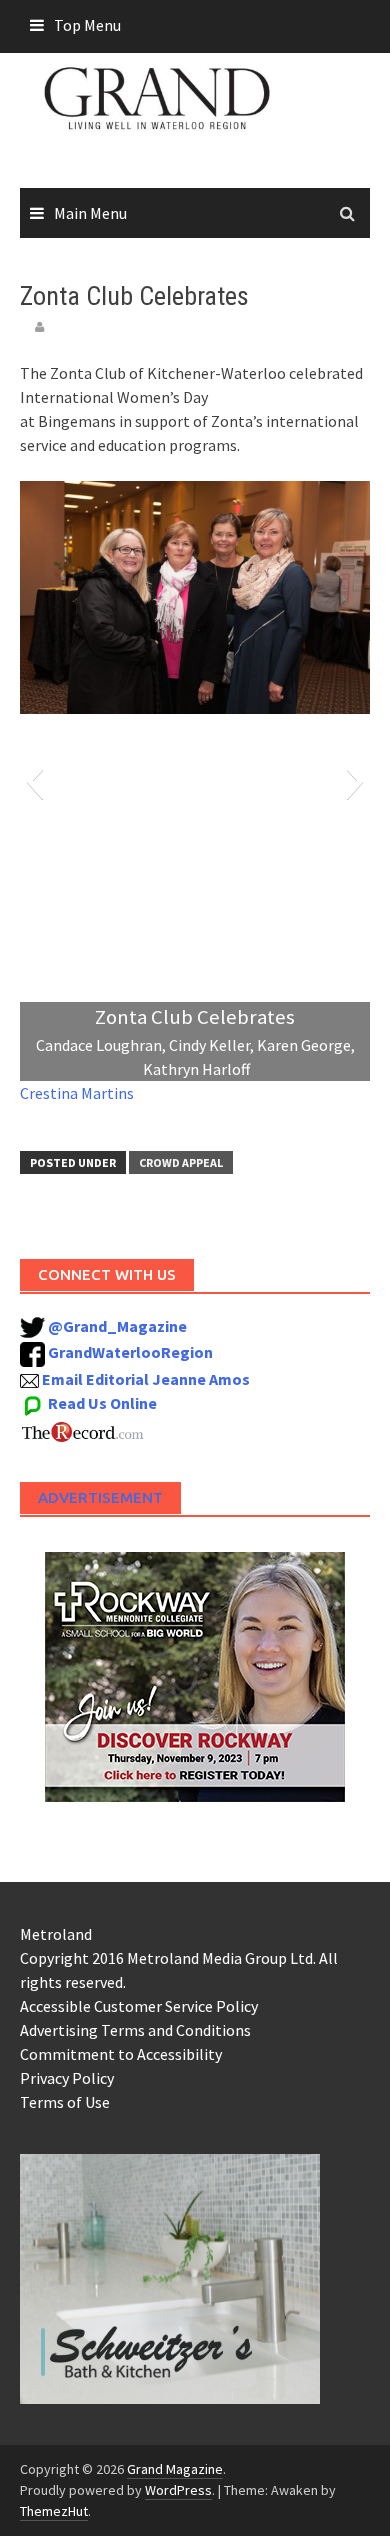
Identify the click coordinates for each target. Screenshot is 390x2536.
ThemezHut (54, 2511)
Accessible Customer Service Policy (139, 2006)
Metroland (56, 1934)
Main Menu (90, 213)
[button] (34, 781)
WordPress (178, 2490)
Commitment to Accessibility (121, 2054)
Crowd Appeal (181, 1162)
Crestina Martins (77, 1093)
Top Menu (87, 25)
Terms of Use (65, 2102)
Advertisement (100, 1497)
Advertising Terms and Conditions (135, 2030)
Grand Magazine (175, 2469)
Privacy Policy (67, 2078)
